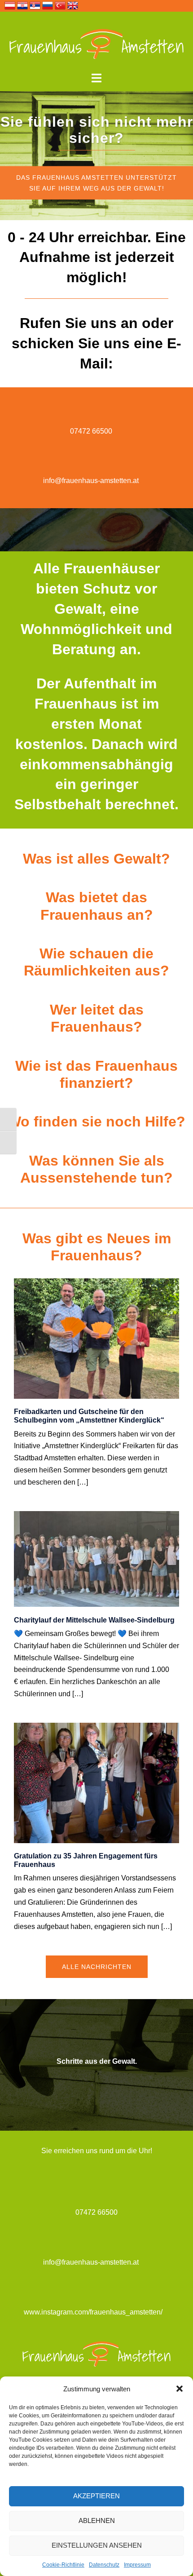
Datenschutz (104, 2565)
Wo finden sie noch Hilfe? (96, 1122)
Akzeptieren (96, 2496)
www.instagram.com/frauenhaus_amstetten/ (93, 2312)
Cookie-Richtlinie (63, 2565)
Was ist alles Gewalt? (96, 859)
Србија (35, 5)
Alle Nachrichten (97, 1967)
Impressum (137, 2565)
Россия (48, 5)
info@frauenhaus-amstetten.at (91, 481)
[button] (180, 2389)
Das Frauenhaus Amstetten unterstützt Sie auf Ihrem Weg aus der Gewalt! (96, 183)
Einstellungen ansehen (97, 2545)
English (73, 5)
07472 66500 (91, 431)
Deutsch (10, 5)
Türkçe (60, 5)
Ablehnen (97, 2521)
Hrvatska (22, 5)
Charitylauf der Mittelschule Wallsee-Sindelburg (94, 1620)
